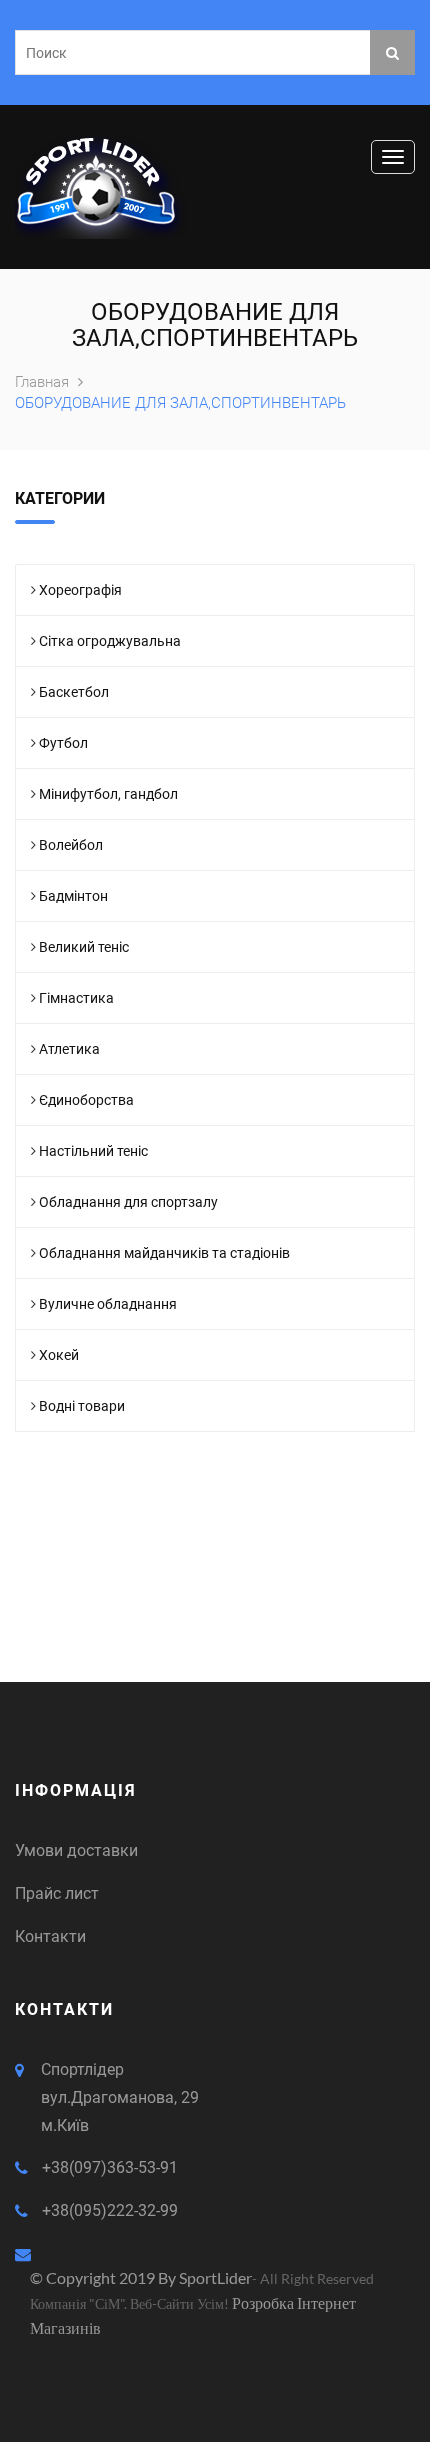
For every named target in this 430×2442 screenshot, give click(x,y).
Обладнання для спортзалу (128, 1202)
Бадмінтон (73, 896)
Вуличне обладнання (108, 1304)
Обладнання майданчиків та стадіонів (164, 1253)
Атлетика (69, 1049)
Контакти (50, 1936)
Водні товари (82, 1406)
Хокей (59, 1355)
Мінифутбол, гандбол (108, 794)
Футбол (63, 743)
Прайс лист (57, 1893)
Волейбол (71, 845)
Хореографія (80, 590)
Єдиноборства (86, 1100)
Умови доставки (76, 1850)
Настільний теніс (93, 1151)
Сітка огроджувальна (110, 641)
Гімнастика (76, 998)
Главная (44, 382)
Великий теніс (84, 947)
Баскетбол (74, 692)
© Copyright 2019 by (104, 2277)
